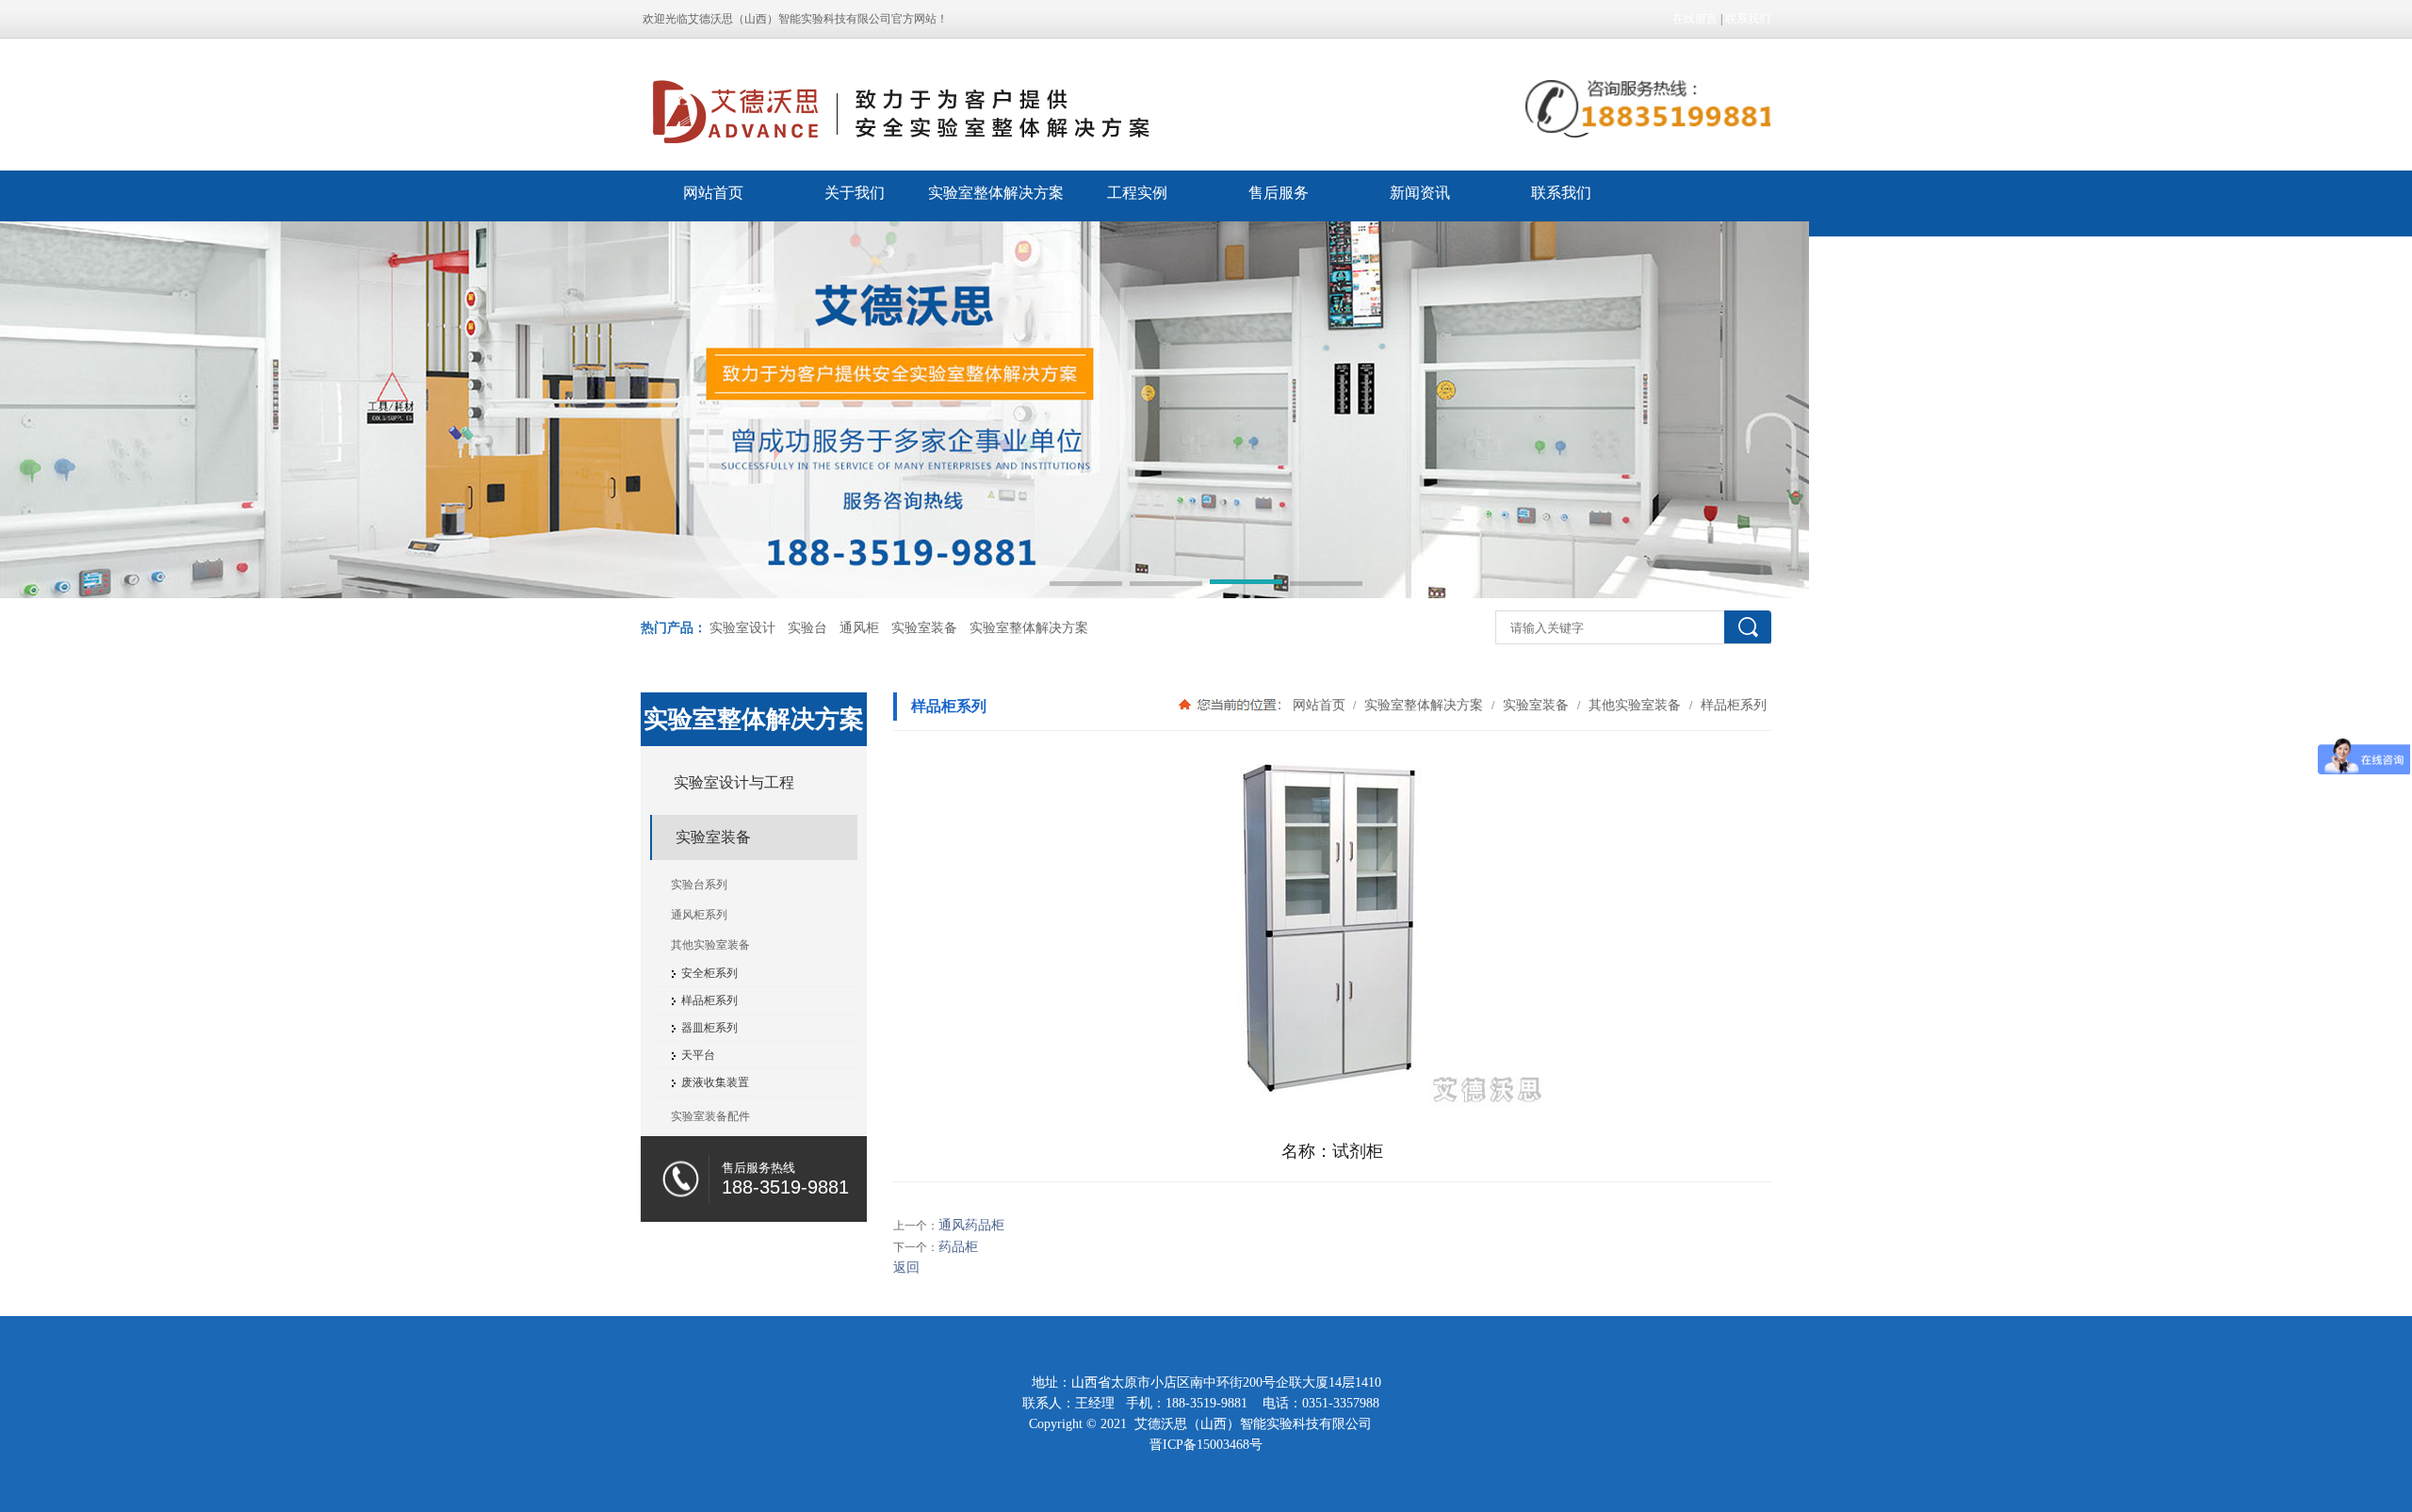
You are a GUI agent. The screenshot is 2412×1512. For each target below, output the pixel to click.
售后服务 (1279, 193)
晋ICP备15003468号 (1206, 1445)
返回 (906, 1268)
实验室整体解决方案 (996, 193)
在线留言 (1695, 19)
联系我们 (1748, 19)
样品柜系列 (1732, 705)
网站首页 (713, 193)
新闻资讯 (1420, 193)
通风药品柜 (971, 1225)
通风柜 (859, 628)
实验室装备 (924, 628)
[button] (1086, 585)
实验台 (807, 628)
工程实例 (1137, 193)
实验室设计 (742, 628)
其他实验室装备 (1635, 705)
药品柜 (958, 1247)
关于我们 (855, 193)
